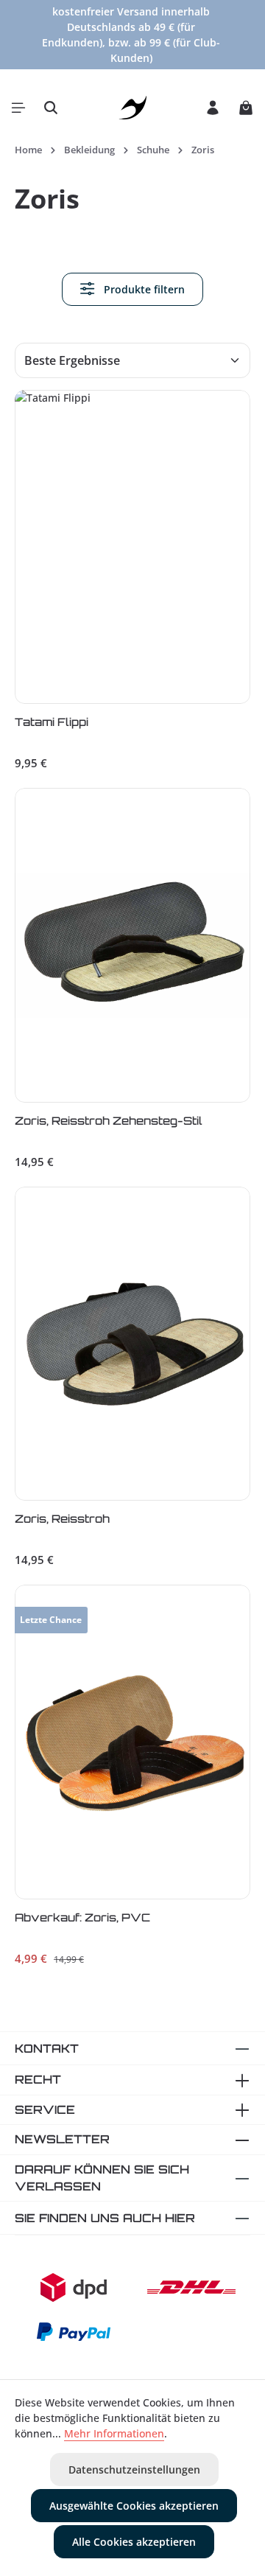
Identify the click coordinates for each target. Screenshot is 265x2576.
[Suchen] (51, 108)
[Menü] (18, 108)
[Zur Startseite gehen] (133, 108)
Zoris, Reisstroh (62, 1519)
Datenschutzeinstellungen (134, 2469)
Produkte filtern (143, 289)
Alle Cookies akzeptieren (134, 2542)
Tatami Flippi (52, 722)
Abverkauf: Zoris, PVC (82, 1918)
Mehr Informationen (114, 2433)
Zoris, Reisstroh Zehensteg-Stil (109, 1121)
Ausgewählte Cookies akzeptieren (134, 2506)
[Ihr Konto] (213, 108)
